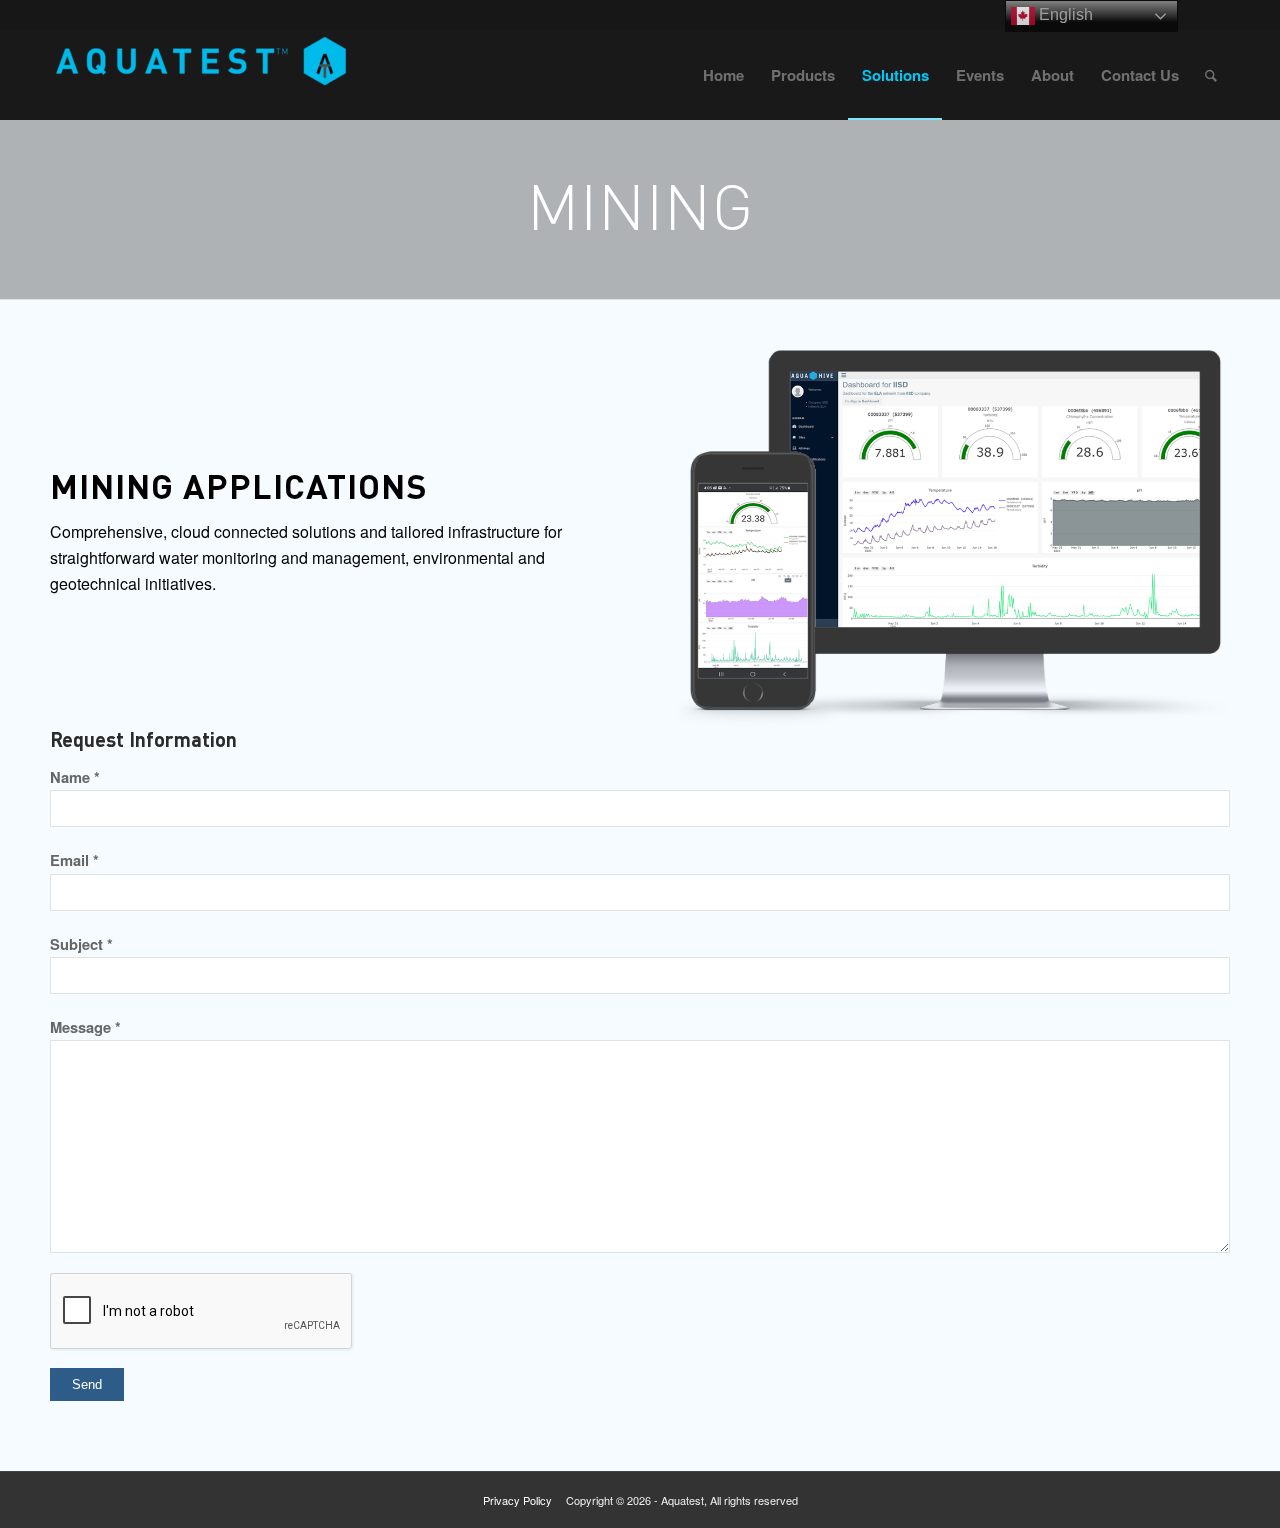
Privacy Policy (517, 1500)
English (1064, 14)
